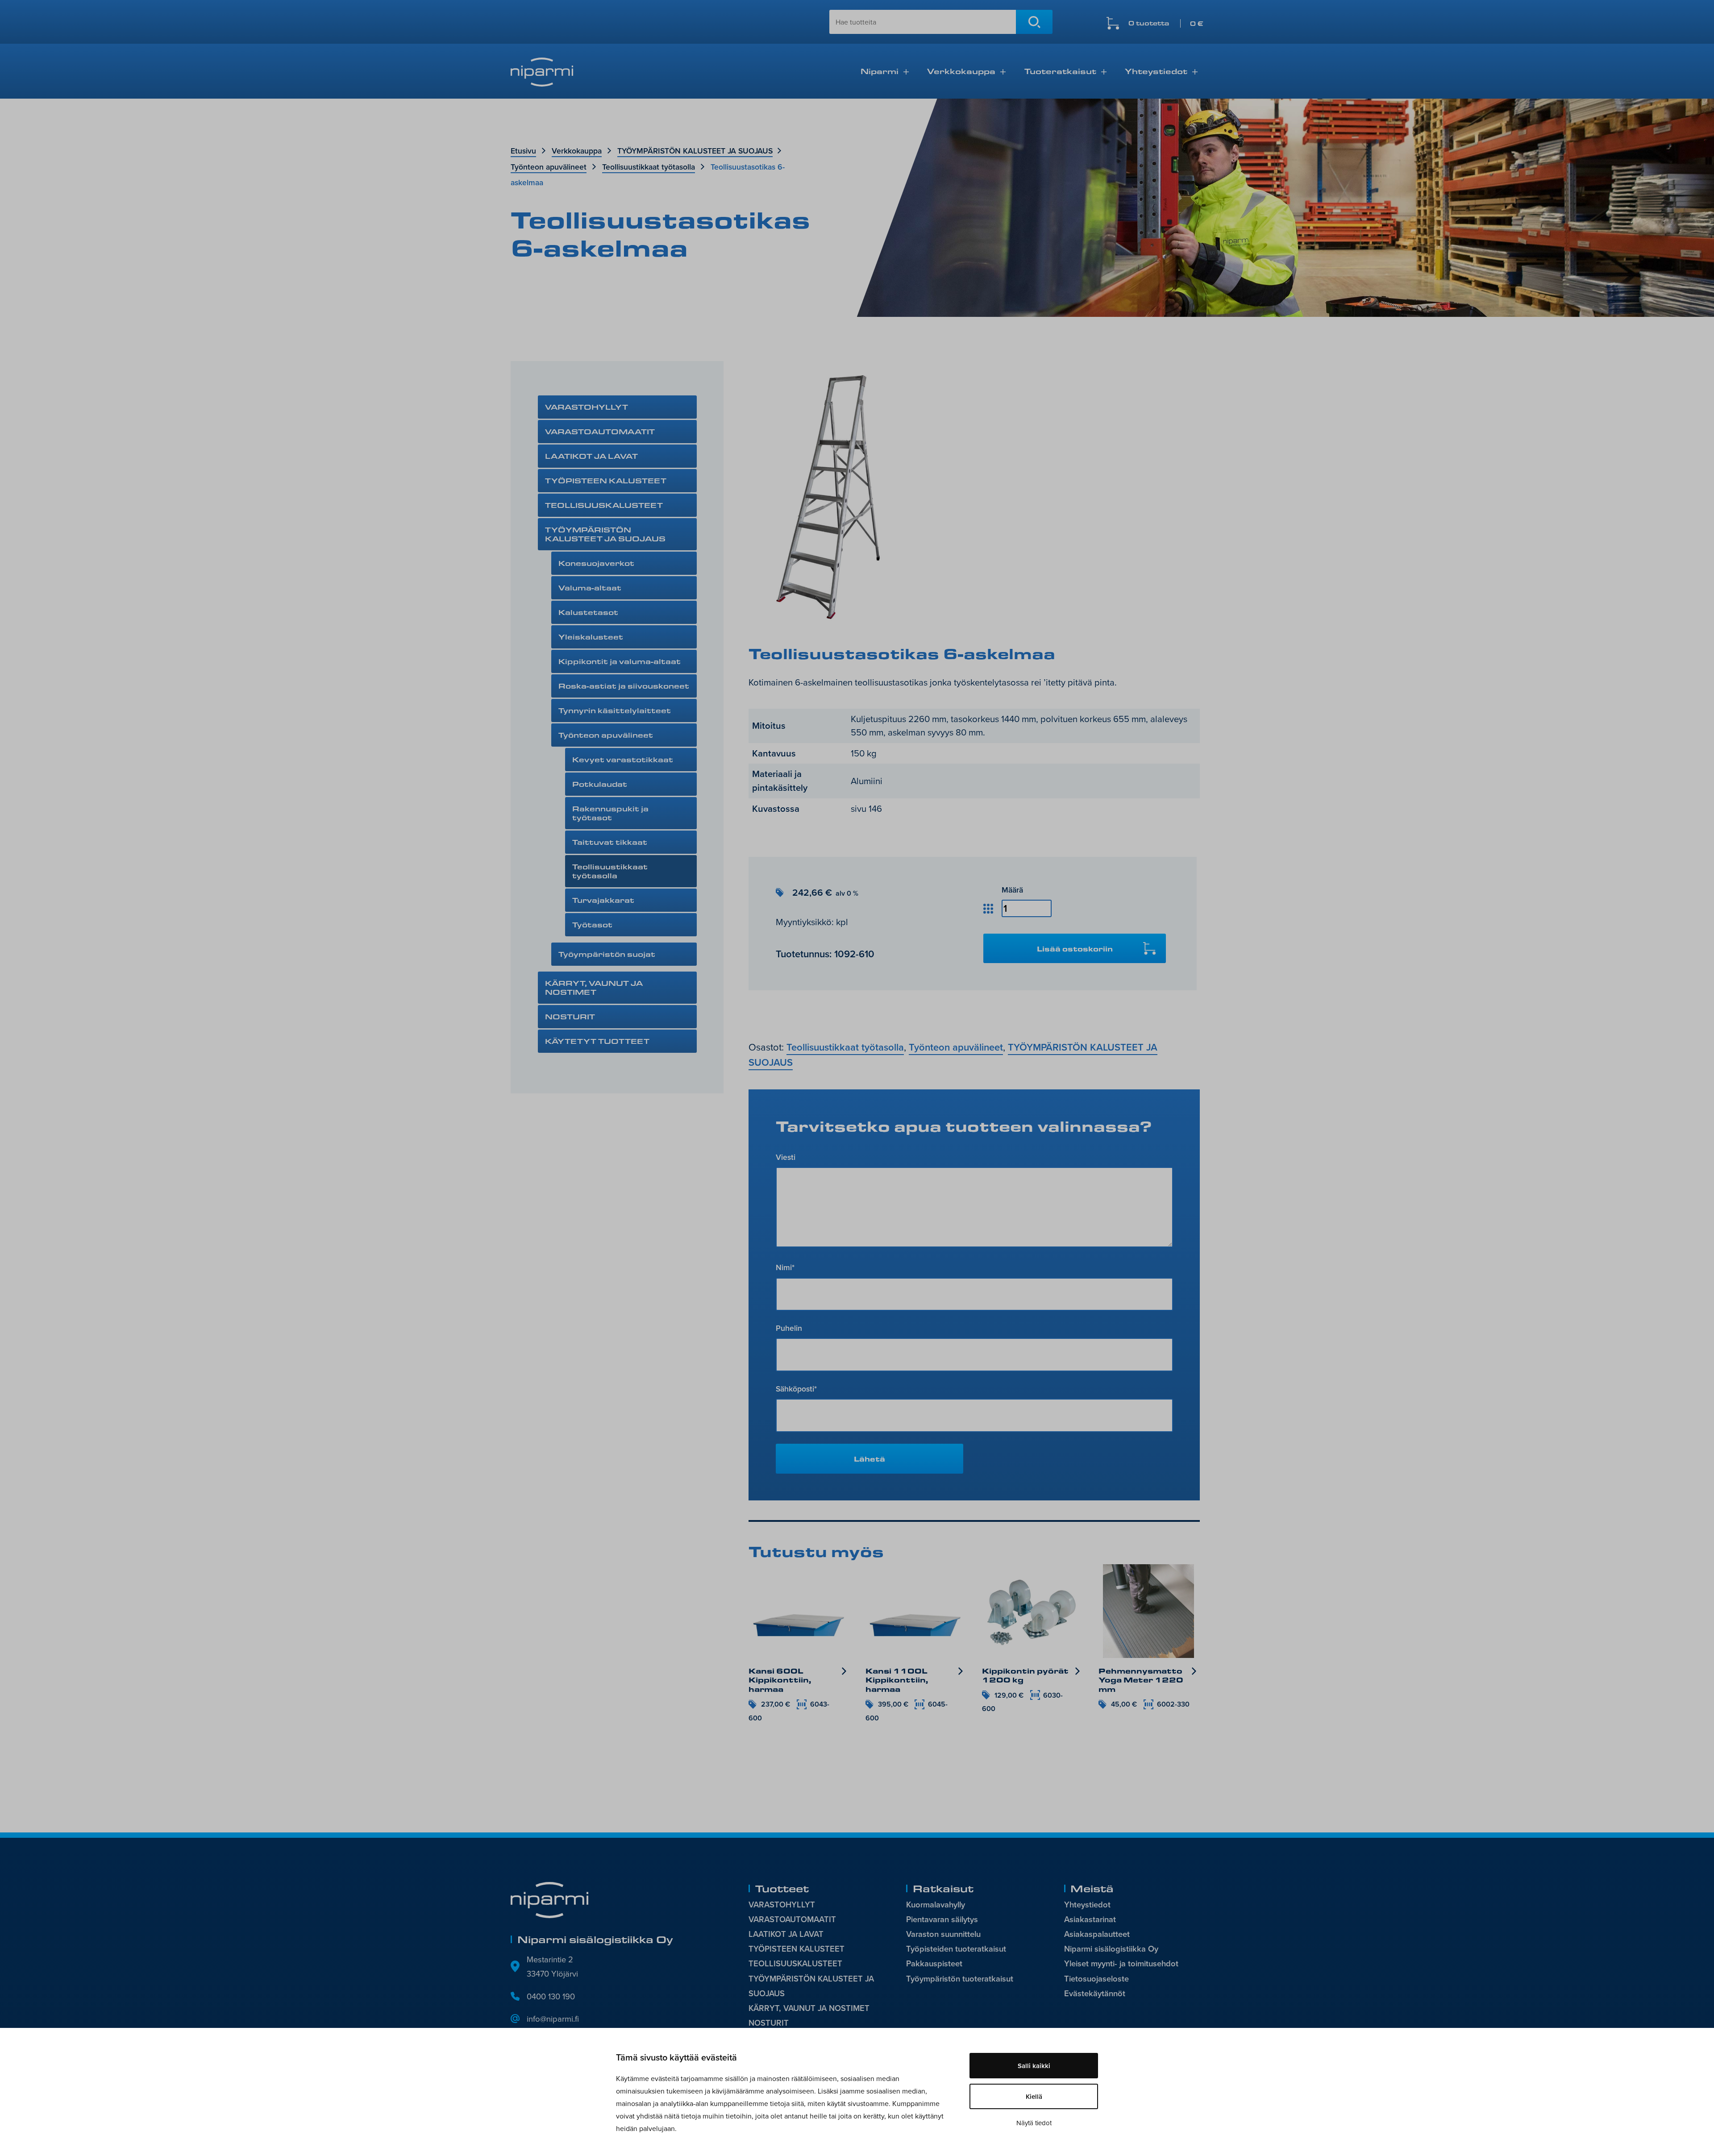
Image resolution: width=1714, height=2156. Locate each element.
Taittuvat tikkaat (610, 842)
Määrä (1012, 890)
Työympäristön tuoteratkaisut (960, 1979)
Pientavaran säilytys (942, 1919)
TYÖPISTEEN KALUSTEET (606, 480)
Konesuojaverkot (596, 563)
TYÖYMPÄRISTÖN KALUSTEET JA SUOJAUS (695, 151)
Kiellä (1034, 2096)
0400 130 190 (551, 1996)
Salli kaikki (1034, 2066)
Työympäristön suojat (607, 954)
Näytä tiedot (1034, 2123)
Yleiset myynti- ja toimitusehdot (1121, 1963)
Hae (1034, 22)
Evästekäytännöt (1095, 1993)
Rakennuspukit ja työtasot (610, 813)
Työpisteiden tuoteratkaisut (956, 1949)
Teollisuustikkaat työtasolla (649, 167)
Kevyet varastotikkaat (623, 759)
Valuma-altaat (590, 588)
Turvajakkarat (603, 900)
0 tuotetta (1166, 23)
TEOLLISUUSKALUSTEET (604, 505)
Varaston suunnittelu (943, 1934)
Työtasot (592, 924)
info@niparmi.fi (553, 2019)
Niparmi (880, 71)
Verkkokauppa (961, 71)
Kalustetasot (588, 612)
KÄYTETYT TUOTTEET (597, 1041)
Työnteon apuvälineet (549, 167)
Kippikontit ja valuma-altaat (620, 661)
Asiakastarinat (1090, 1919)
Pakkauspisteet (934, 1963)
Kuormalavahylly (936, 1905)
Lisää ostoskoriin (1075, 949)
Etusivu (523, 151)
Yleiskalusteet (591, 637)
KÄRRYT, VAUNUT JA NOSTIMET (594, 987)
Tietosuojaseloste (1096, 1979)
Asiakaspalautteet (1097, 1934)
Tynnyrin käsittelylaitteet (615, 710)
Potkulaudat (600, 784)
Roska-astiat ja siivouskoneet (624, 686)
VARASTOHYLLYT (587, 407)
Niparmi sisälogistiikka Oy (1111, 1949)
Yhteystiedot (1156, 71)
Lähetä (869, 1459)
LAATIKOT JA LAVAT (591, 456)
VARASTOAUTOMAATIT (600, 431)
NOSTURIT (570, 1016)
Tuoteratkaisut (1060, 71)
